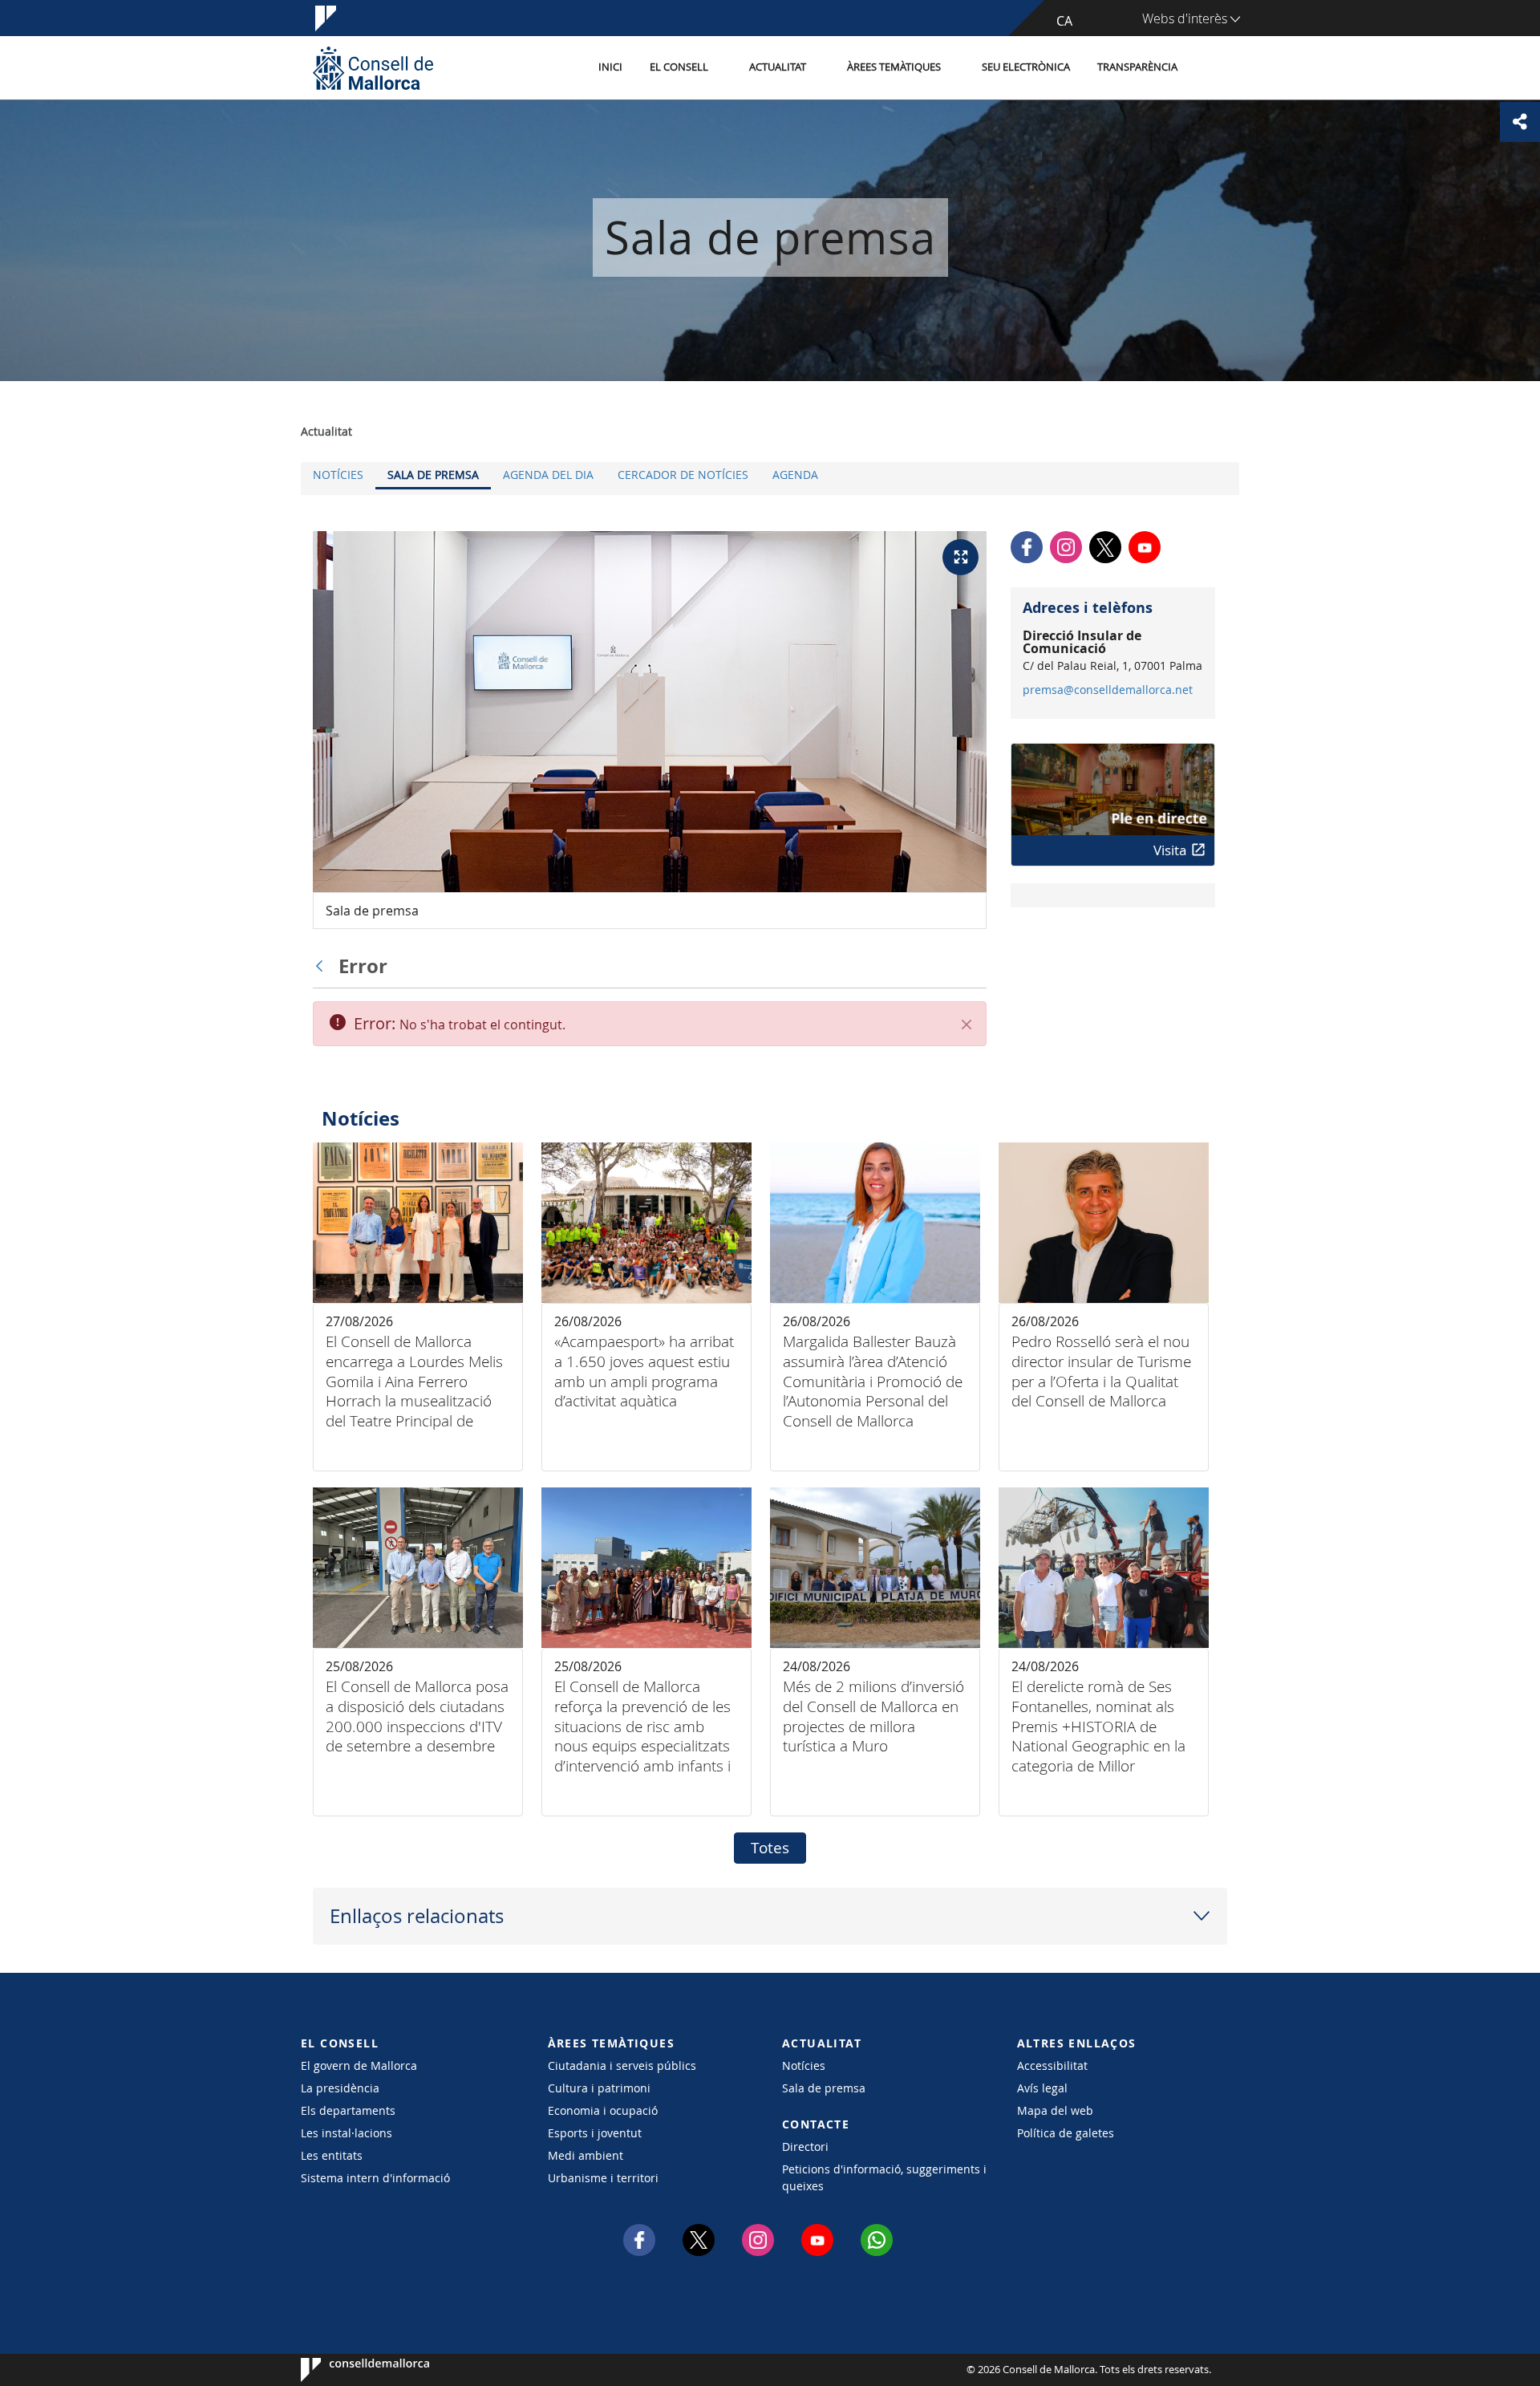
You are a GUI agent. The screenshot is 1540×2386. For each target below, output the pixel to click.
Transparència (1137, 67)
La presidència (340, 2088)
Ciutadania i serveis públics (622, 2065)
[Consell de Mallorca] (373, 68)
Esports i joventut (595, 2133)
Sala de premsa (433, 475)
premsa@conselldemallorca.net (1108, 690)
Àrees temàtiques (894, 67)
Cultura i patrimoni (599, 2088)
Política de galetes (1066, 2133)
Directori (805, 2147)
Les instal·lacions (346, 2133)
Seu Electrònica (1026, 67)
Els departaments (348, 2110)
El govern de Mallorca (359, 2065)
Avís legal (1042, 2088)
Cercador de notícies (683, 475)
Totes (770, 1848)
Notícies (338, 475)
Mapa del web (1055, 2110)
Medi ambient (586, 2155)
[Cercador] (1208, 68)
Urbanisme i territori (603, 2178)
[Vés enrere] (323, 966)
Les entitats (332, 2155)
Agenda (795, 475)
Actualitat (778, 67)
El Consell (679, 67)
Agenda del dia (548, 475)
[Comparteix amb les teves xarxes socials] (1520, 122)
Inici (610, 67)
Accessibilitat (1052, 2065)
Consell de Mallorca (349, 2370)
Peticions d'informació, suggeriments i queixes (884, 2177)
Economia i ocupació (603, 2110)
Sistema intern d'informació (375, 2178)
